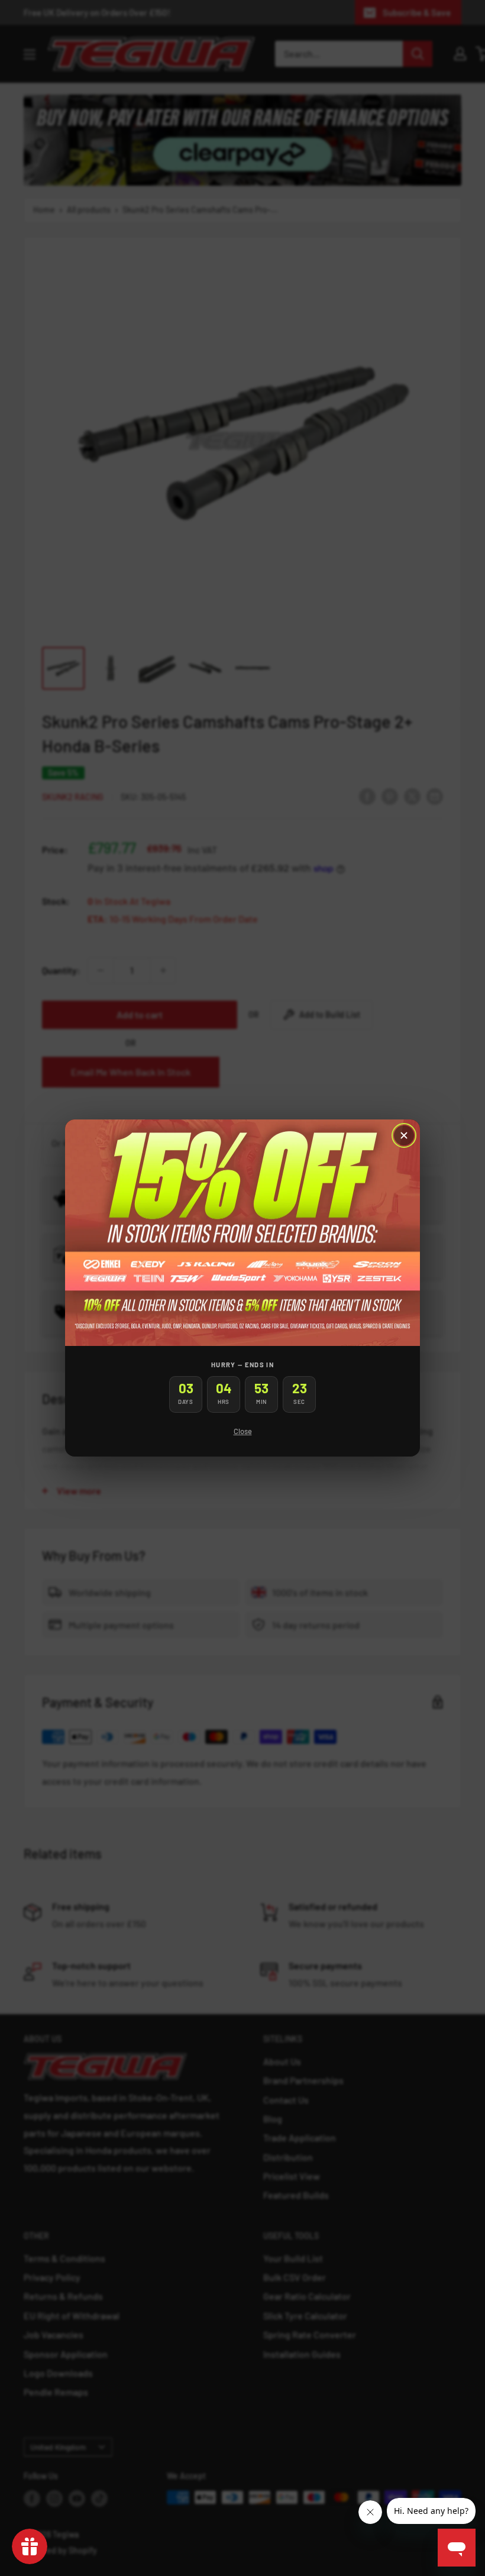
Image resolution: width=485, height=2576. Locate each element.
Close (243, 1431)
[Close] (404, 1135)
